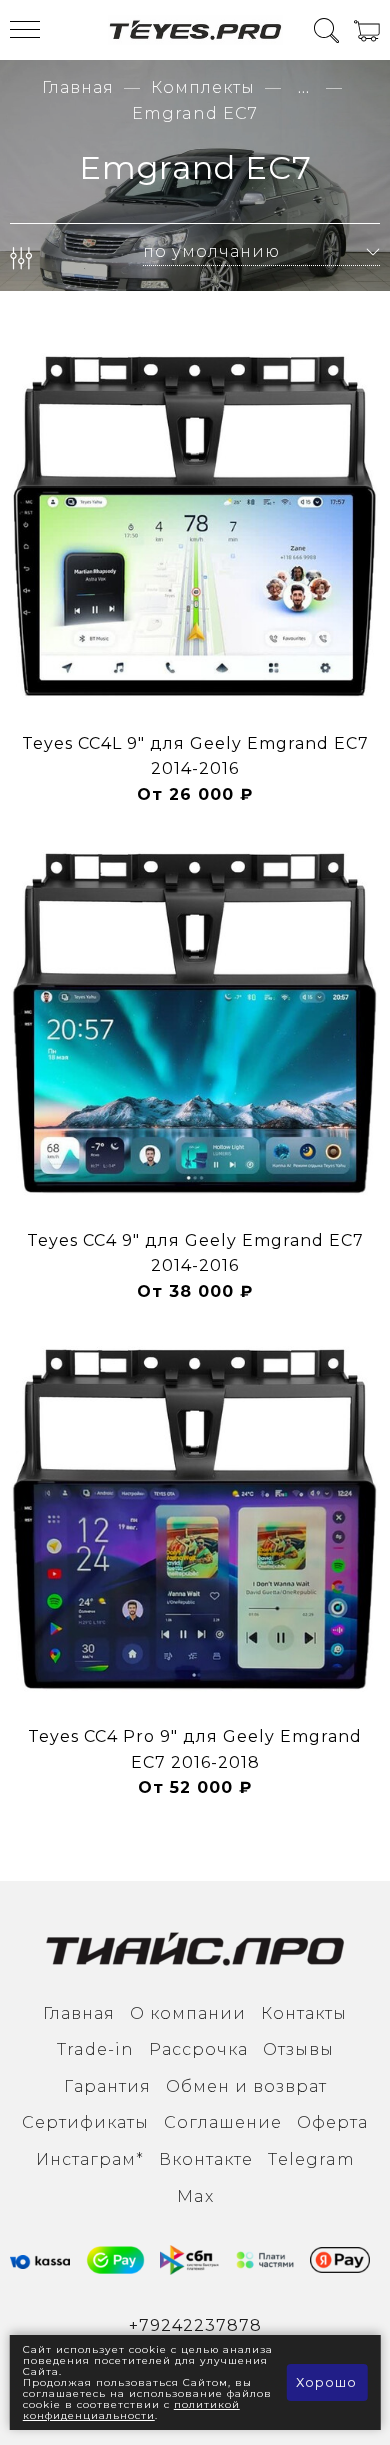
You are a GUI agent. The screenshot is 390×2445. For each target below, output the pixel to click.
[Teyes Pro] (195, 30)
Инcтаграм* (90, 2159)
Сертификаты (85, 2122)
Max (195, 2196)
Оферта (332, 2122)
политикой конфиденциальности (131, 2410)
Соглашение (223, 2122)
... (304, 88)
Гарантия (107, 2086)
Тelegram (311, 2159)
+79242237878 (195, 2325)
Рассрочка (198, 2049)
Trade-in (95, 2049)
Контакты (304, 2013)
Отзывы (298, 2049)
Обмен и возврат (246, 2086)
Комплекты (203, 87)
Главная (78, 87)
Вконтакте (206, 2159)
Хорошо (326, 2382)
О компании (188, 2013)
